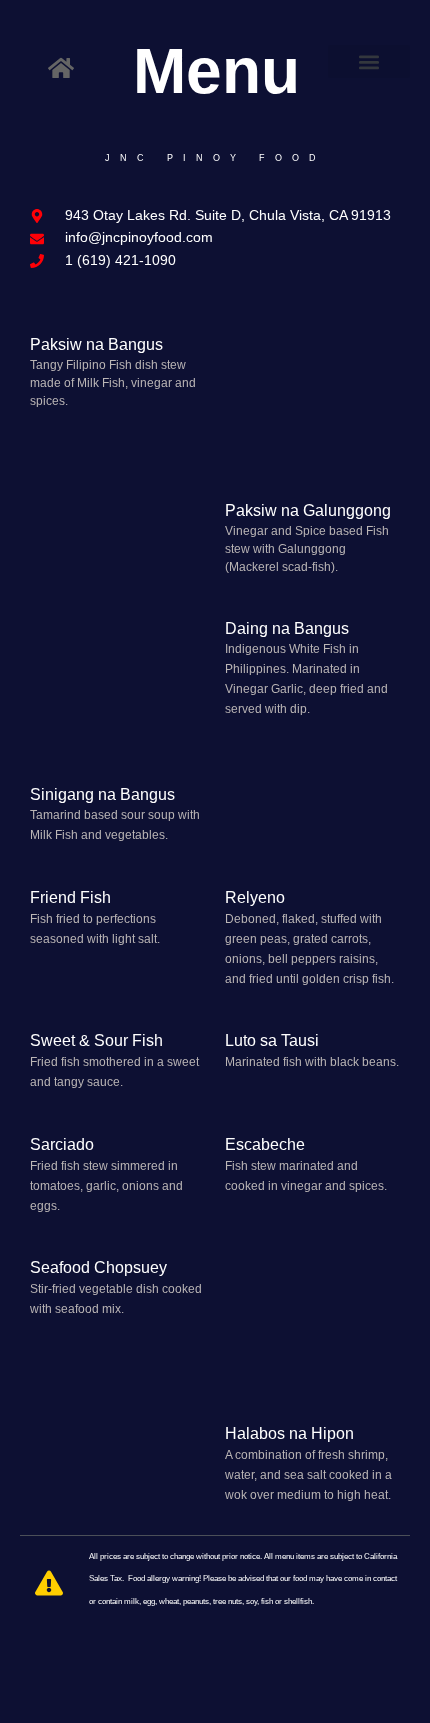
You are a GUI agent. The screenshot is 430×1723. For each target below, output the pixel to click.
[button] (369, 61)
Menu (216, 71)
